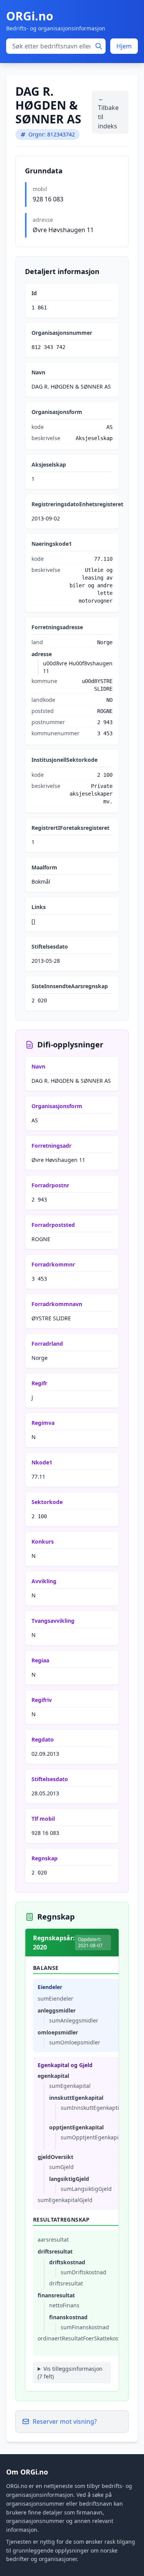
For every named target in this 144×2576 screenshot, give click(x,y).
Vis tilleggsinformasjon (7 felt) (70, 2372)
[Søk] (99, 46)
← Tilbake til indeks (108, 112)
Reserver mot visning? (65, 2421)
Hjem (124, 46)
